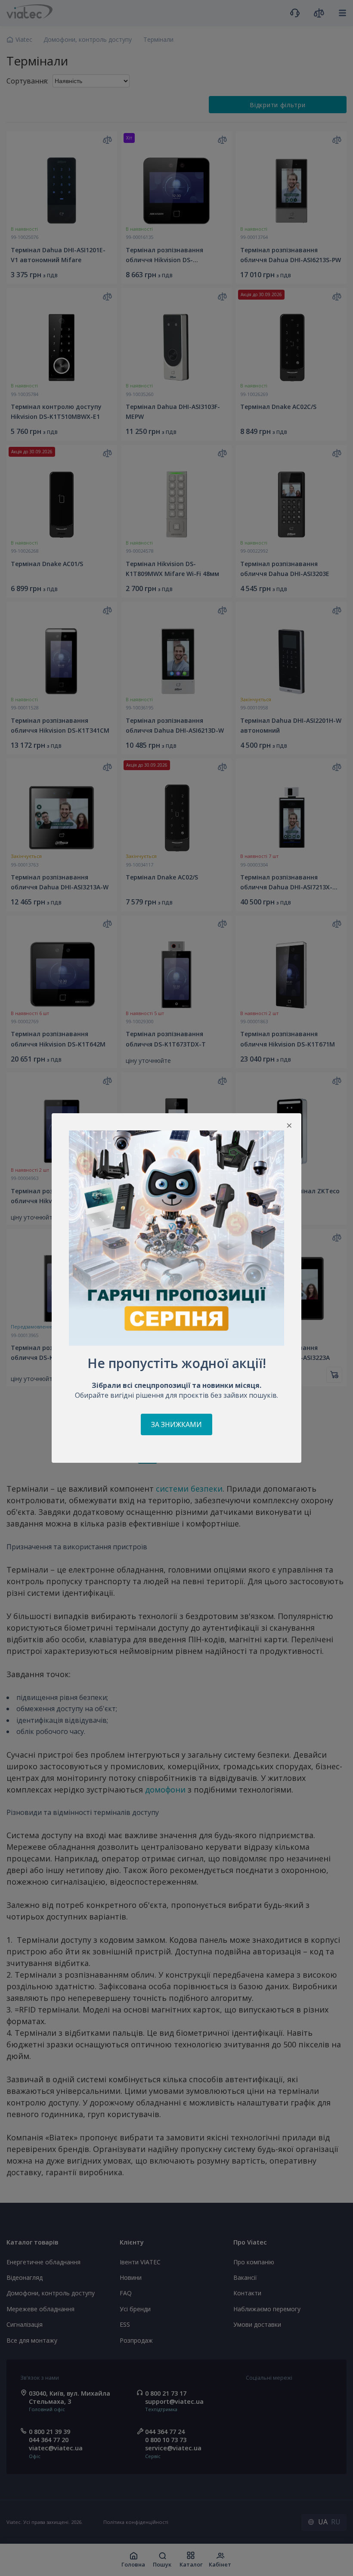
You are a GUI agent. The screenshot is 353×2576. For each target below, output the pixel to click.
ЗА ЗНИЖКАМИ (176, 1424)
